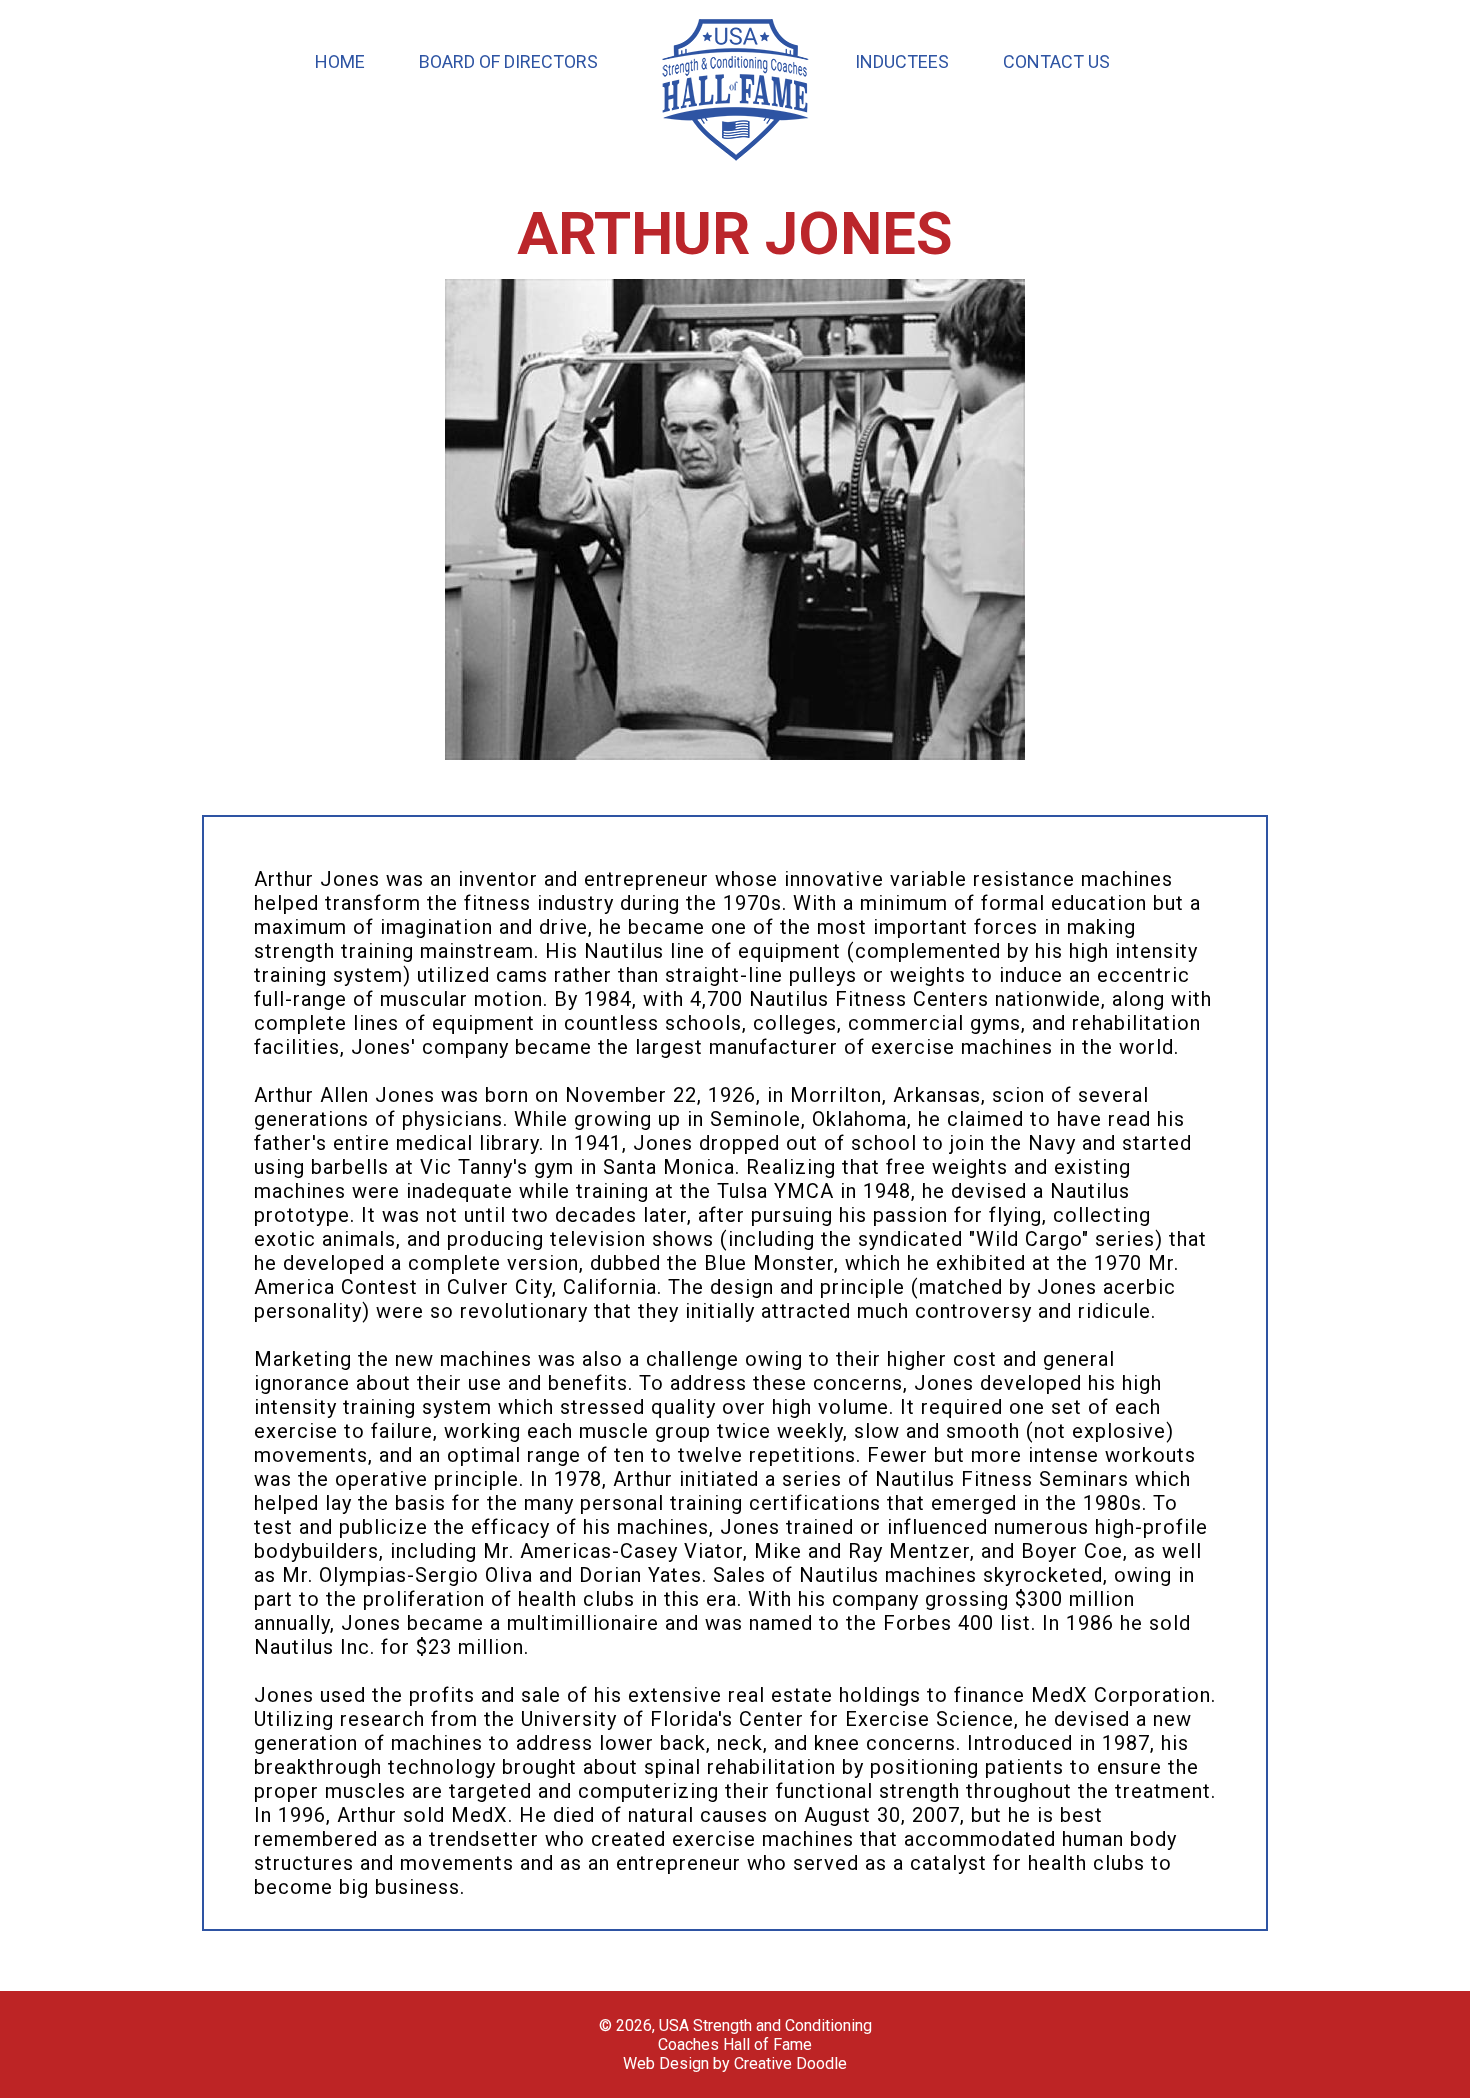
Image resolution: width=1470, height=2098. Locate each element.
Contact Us (1056, 61)
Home (340, 61)
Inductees (902, 61)
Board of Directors (508, 61)
